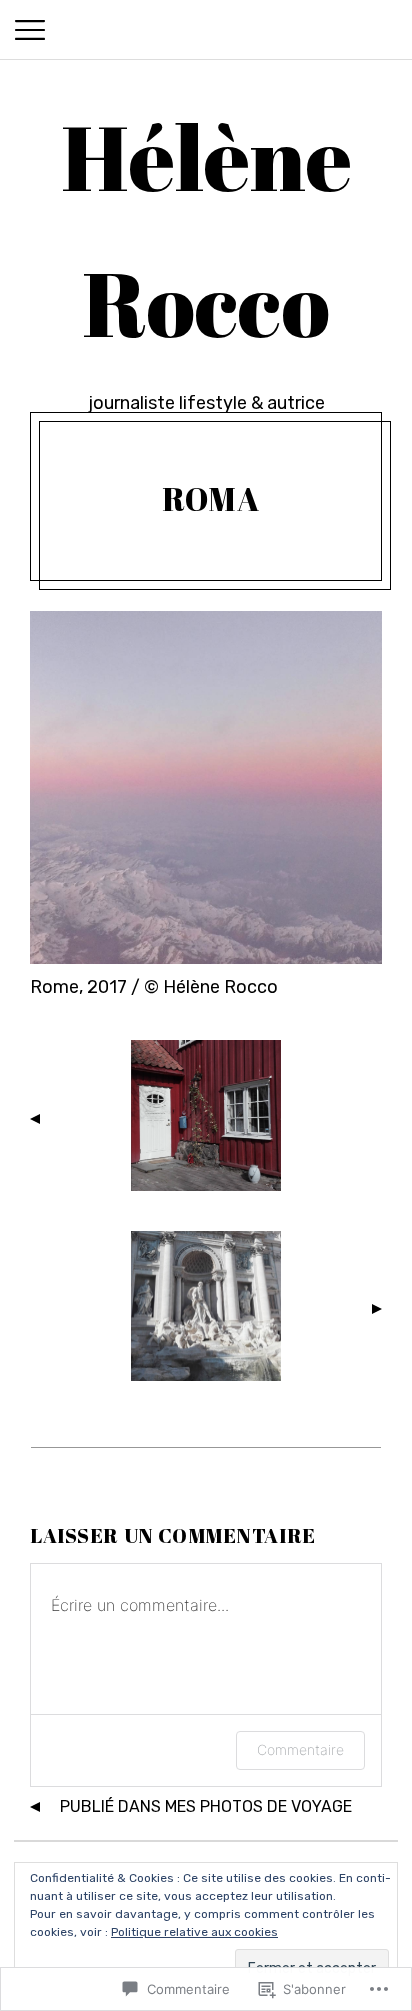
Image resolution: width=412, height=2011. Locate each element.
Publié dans (206, 1806)
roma (211, 498)
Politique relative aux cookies (194, 1932)
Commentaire (300, 1749)
